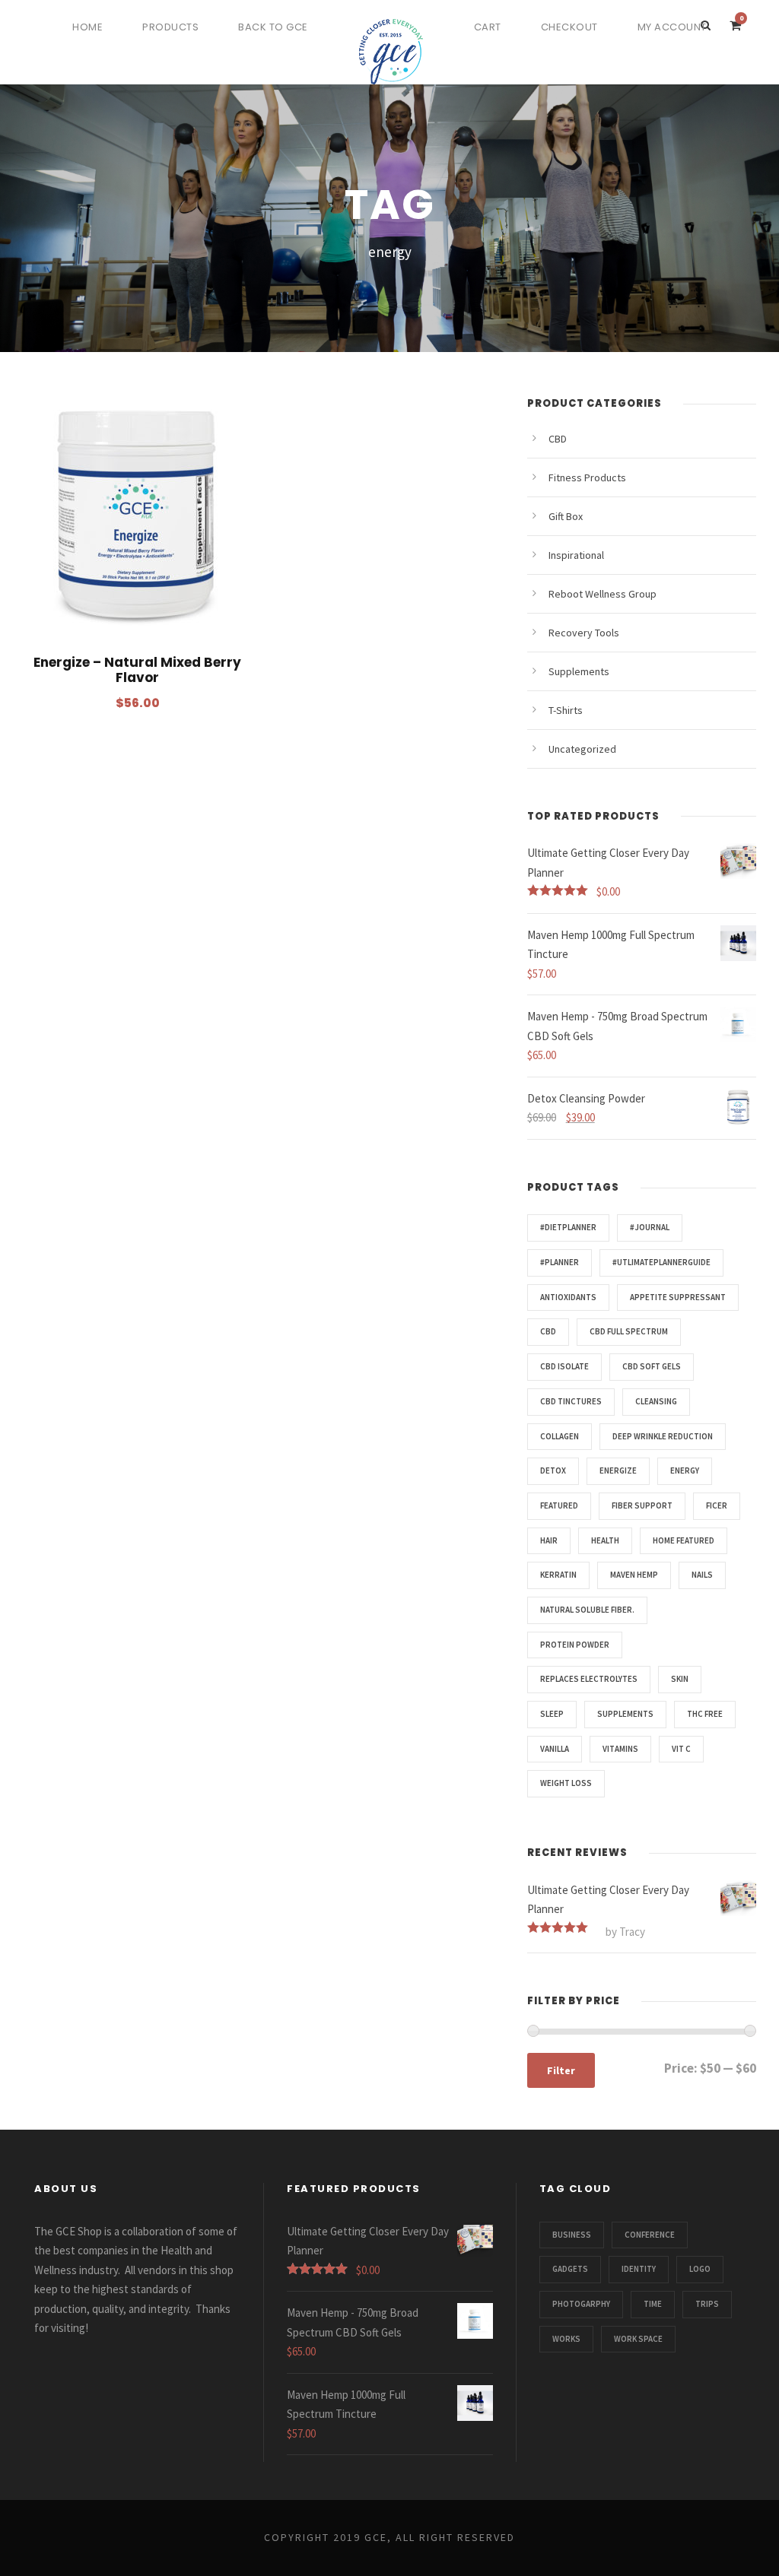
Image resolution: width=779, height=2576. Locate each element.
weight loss (566, 1783)
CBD (558, 439)
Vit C (681, 1749)
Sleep (552, 1714)
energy (685, 1470)
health (605, 1540)
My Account (672, 27)
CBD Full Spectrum (629, 1331)
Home (87, 27)
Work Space (638, 2339)
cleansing (656, 1401)
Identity (639, 2269)
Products (170, 27)
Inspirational (576, 555)
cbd (548, 1331)
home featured (684, 1540)
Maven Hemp (634, 1575)
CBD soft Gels (652, 1366)
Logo (700, 2269)
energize (618, 1470)
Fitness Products (587, 477)
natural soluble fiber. (587, 1610)
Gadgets (570, 2269)
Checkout (569, 27)
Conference (650, 2235)
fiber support (642, 1505)
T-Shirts (566, 710)
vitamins (620, 1749)
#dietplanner (568, 1227)
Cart (488, 27)
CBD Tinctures (571, 1401)
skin (680, 1679)
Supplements (579, 671)
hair (549, 1540)
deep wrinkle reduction (663, 1436)
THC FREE (705, 1714)
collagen (560, 1436)
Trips (707, 2304)
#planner (560, 1262)
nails (702, 1575)
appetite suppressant (678, 1297)
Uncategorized (582, 749)
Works (566, 2339)
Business (572, 2235)
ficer (717, 1505)
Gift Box (566, 516)
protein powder (575, 1645)
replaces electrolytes (589, 1679)
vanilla (555, 1749)
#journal (650, 1227)
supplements (625, 1714)
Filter (561, 2070)
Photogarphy (581, 2304)
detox (553, 1470)
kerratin (558, 1575)
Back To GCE (273, 27)
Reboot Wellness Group (603, 594)
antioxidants (568, 1297)
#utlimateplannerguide (661, 1262)
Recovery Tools (584, 633)
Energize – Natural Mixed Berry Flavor (137, 670)
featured (559, 1505)
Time (653, 2304)
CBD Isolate (564, 1366)
